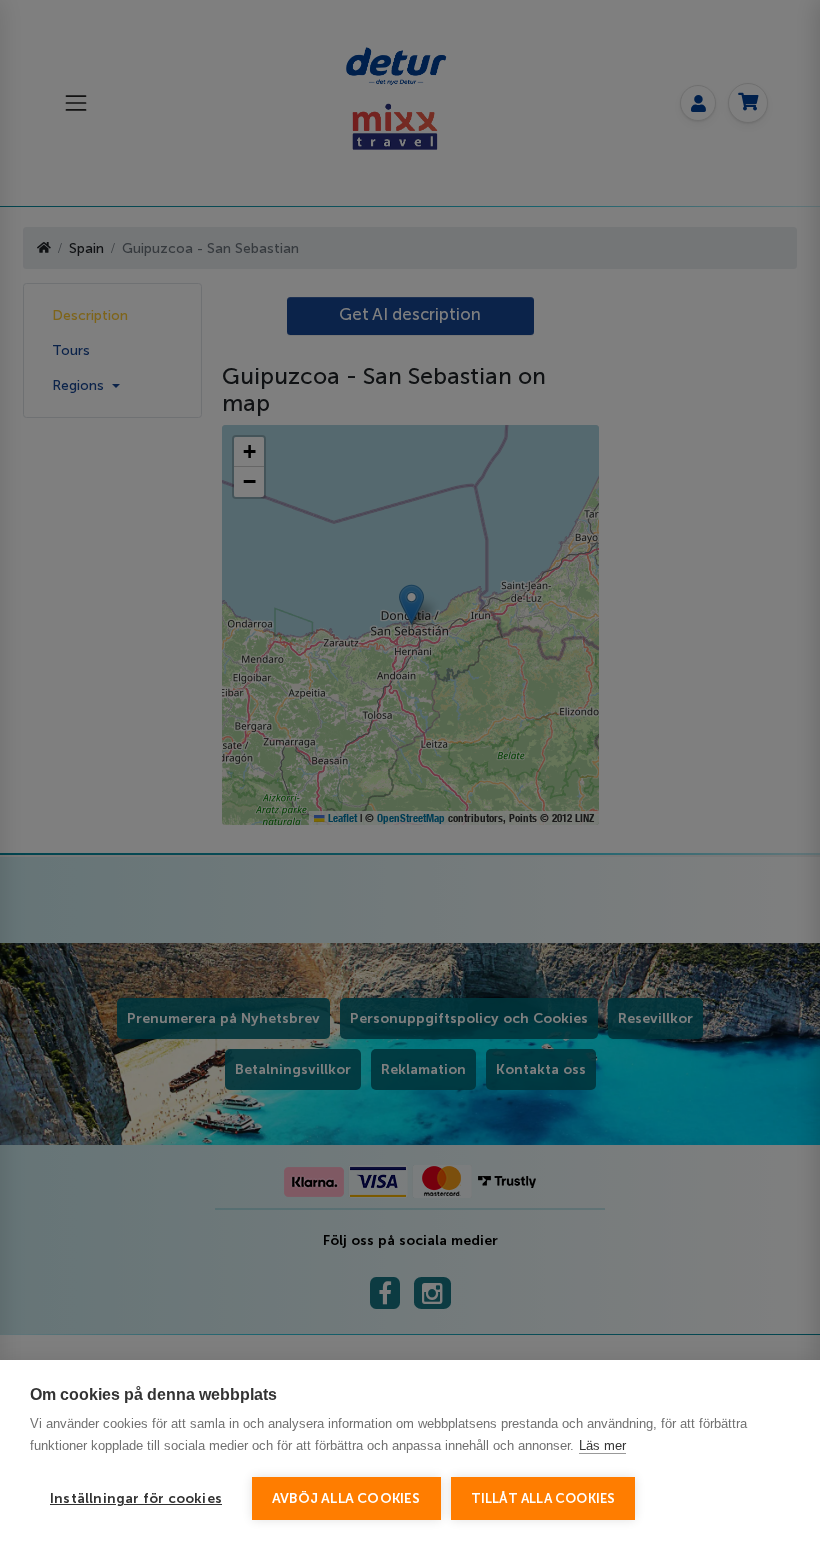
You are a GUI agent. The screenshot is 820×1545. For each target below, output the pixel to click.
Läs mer (602, 1445)
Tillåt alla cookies (543, 1498)
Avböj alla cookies (346, 1498)
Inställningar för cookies (136, 1498)
